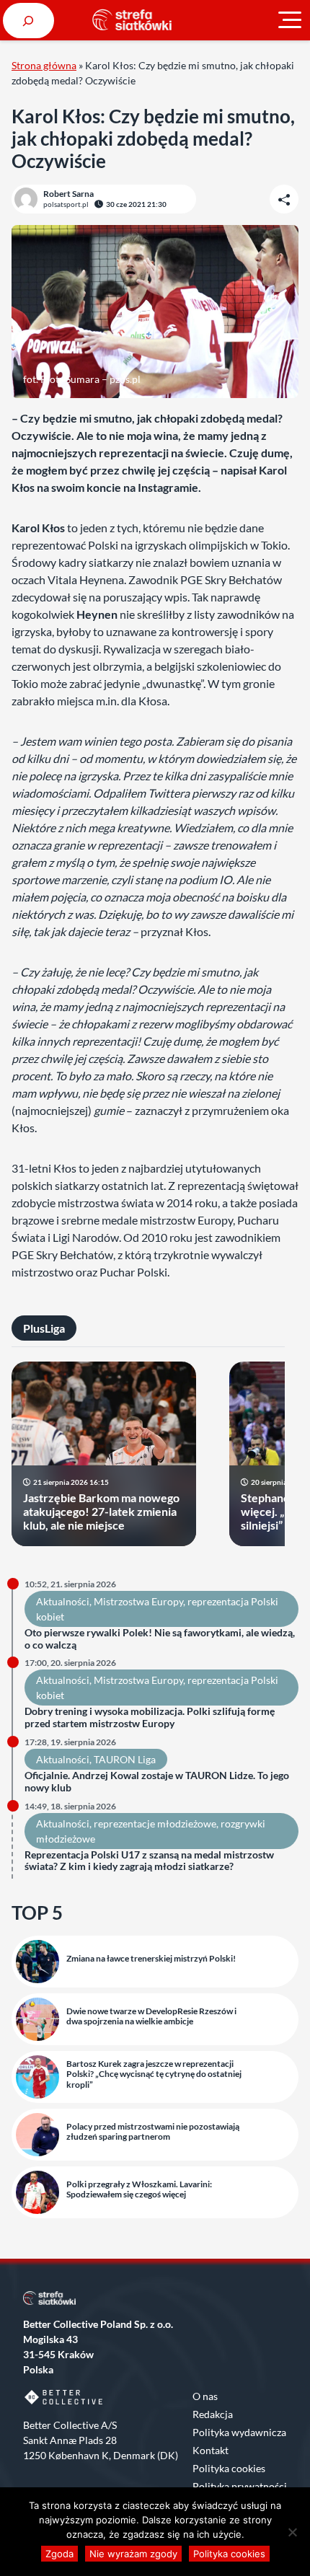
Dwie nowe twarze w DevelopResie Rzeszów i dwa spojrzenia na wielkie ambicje (151, 2016)
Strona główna (44, 65)
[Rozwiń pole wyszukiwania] (28, 21)
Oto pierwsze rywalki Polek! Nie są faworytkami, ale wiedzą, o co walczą (160, 1639)
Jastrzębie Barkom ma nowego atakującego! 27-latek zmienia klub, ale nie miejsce (101, 1511)
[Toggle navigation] (290, 20)
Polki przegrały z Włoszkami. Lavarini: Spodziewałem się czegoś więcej (139, 2189)
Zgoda (59, 2554)
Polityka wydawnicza (239, 2432)
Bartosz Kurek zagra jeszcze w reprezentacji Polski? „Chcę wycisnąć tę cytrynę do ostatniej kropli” (154, 2074)
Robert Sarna (68, 194)
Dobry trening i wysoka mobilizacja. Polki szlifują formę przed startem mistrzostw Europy (150, 1717)
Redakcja (213, 2414)
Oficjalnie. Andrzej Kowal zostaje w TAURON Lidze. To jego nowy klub (157, 1782)
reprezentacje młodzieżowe (155, 1823)
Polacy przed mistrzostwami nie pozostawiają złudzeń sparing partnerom (153, 2132)
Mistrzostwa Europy (138, 1601)
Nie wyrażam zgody (133, 2554)
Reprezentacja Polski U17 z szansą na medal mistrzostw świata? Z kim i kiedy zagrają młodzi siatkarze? (149, 1861)
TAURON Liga (125, 1759)
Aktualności (63, 1601)
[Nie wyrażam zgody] (292, 2532)
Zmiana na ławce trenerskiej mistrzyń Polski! (151, 1959)
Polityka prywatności (240, 2486)
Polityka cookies (229, 2468)
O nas (205, 2396)
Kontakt (211, 2450)
